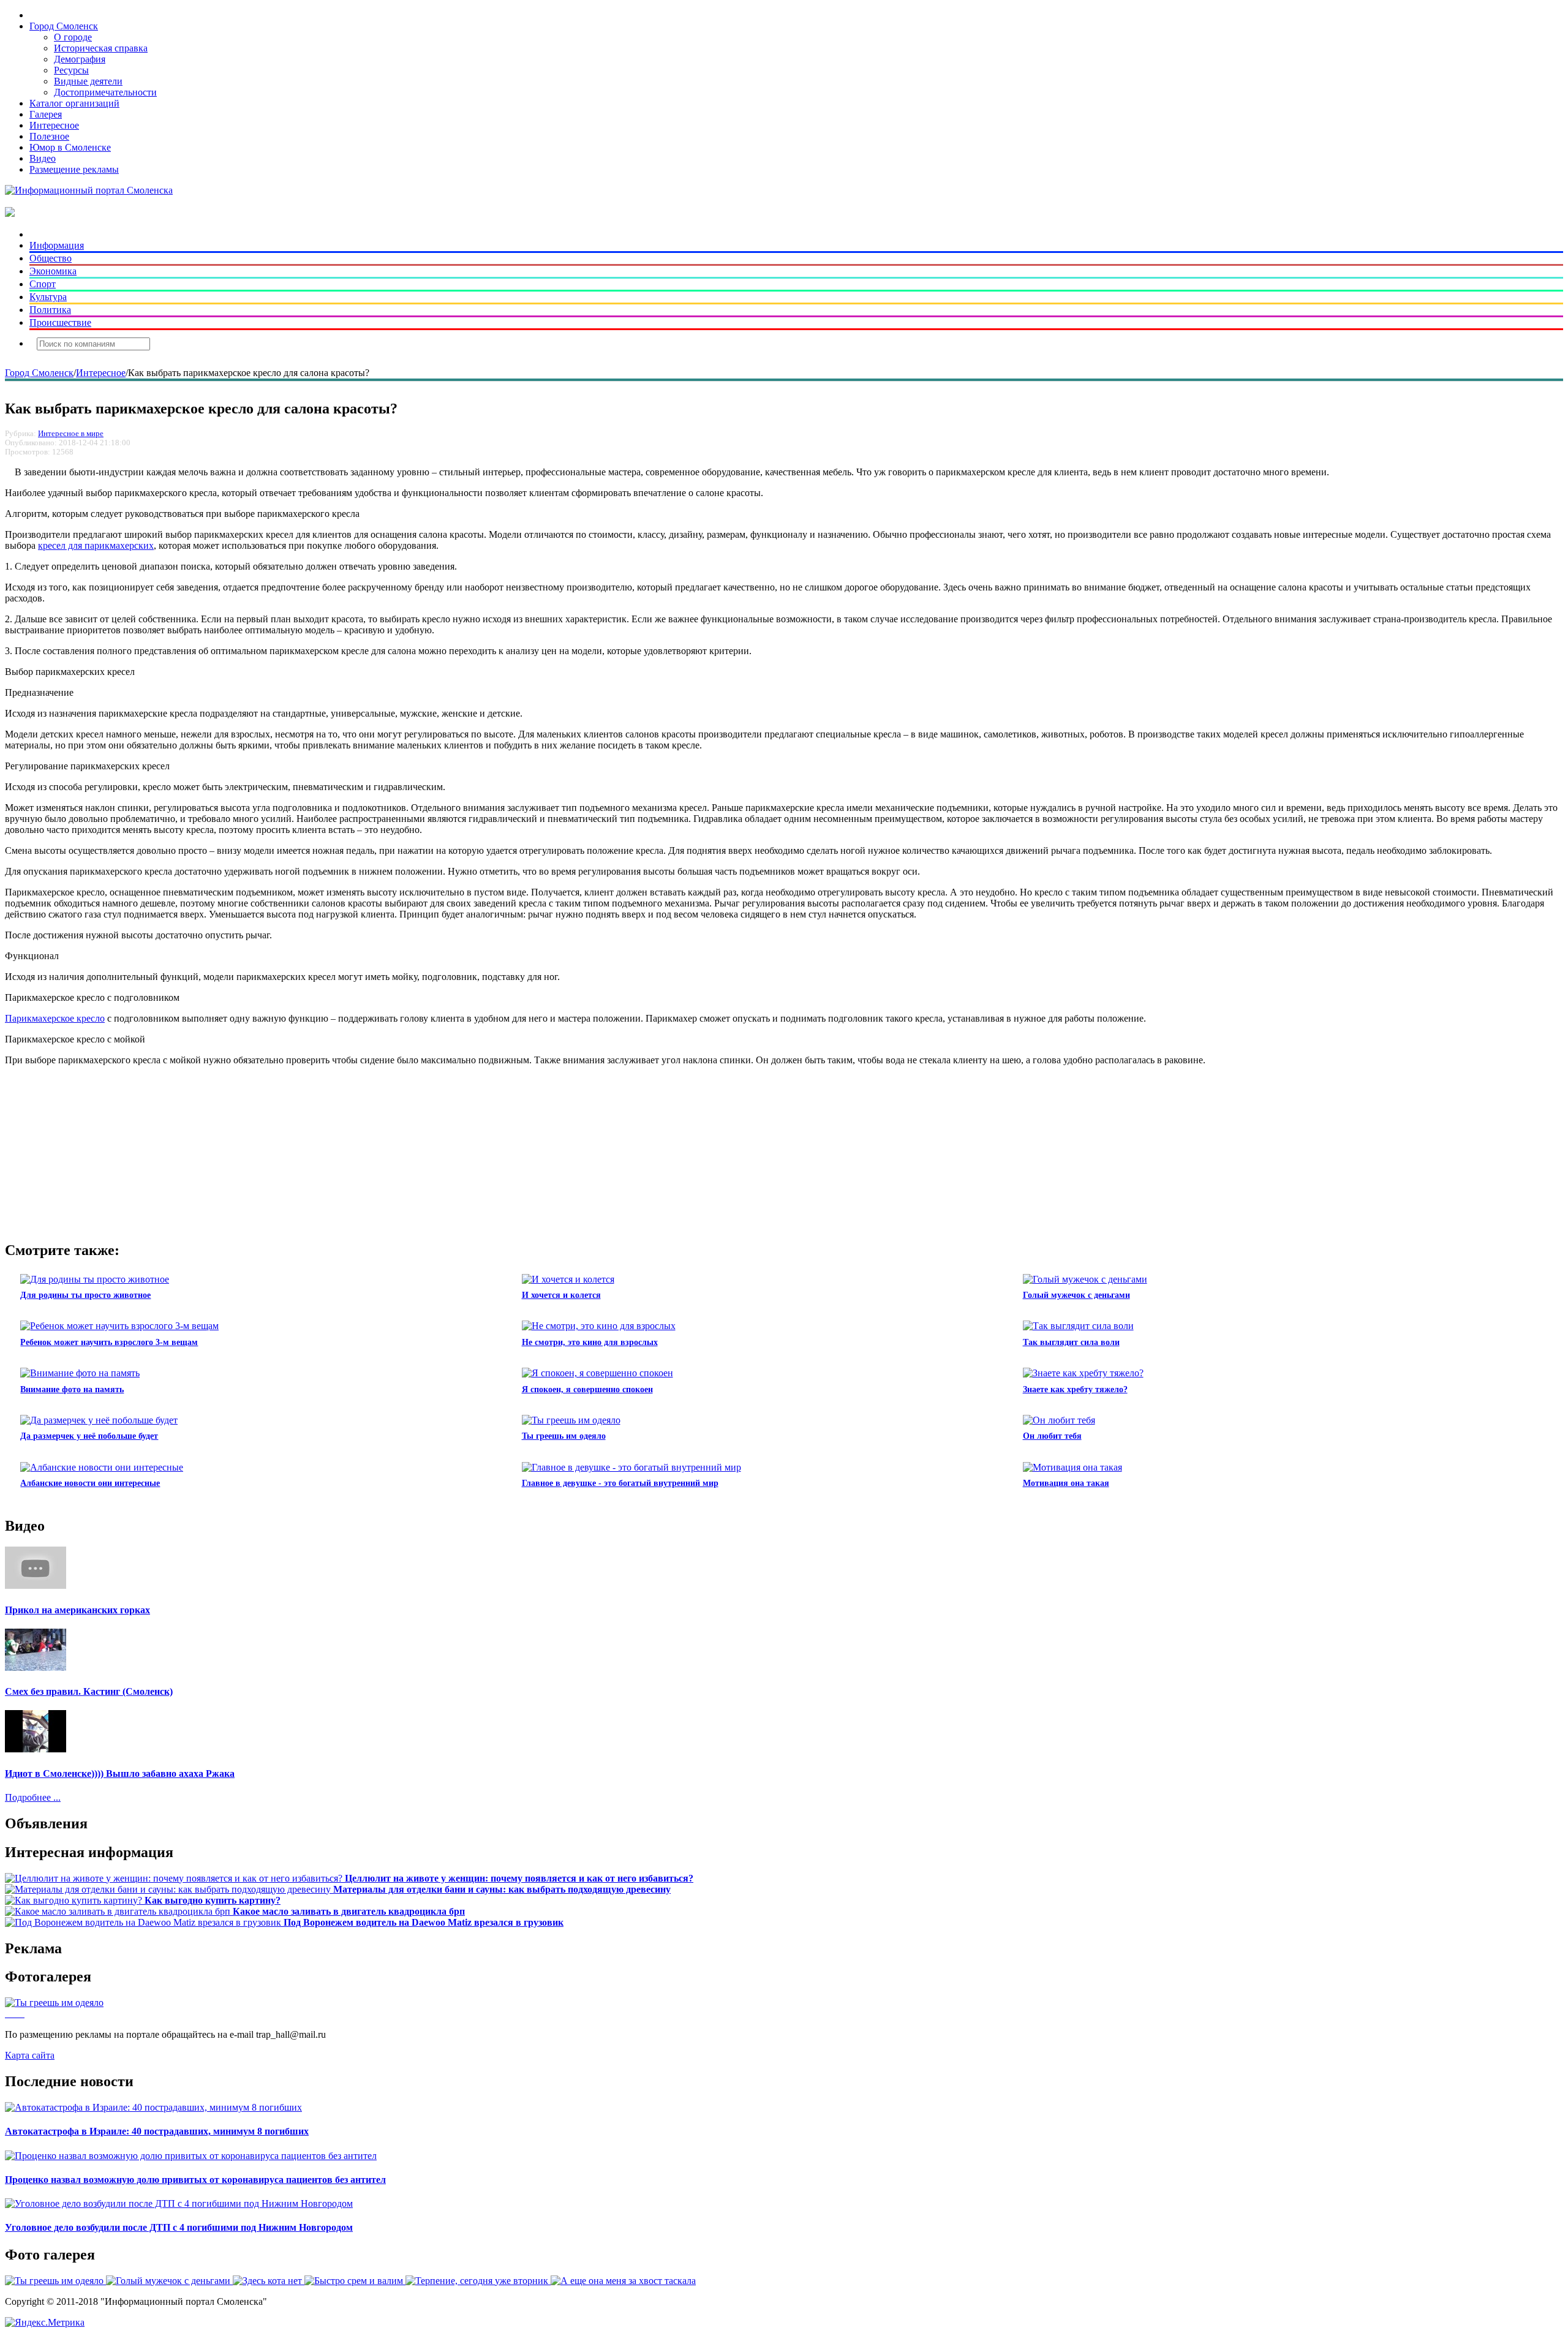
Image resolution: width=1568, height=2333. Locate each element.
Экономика (53, 271)
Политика (50, 310)
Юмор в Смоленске (70, 147)
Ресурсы (71, 70)
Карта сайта (30, 2055)
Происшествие (60, 322)
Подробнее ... (33, 1797)
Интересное (54, 125)
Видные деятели (88, 81)
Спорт (43, 284)
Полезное (49, 136)
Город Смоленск (64, 26)
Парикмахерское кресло (55, 1018)
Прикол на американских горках (77, 1610)
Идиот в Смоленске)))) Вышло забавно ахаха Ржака (120, 1773)
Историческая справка (101, 48)
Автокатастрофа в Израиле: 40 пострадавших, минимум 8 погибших (157, 2131)
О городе (73, 37)
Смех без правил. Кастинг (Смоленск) (89, 1691)
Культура (48, 297)
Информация (57, 245)
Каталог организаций (74, 103)
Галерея (46, 114)
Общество (51, 258)
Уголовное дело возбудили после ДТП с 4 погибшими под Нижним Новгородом (179, 2227)
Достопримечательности (105, 92)
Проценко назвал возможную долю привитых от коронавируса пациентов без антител (195, 2180)
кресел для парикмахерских (96, 545)
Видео (43, 158)
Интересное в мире (71, 434)
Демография (80, 59)
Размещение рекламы (74, 169)
